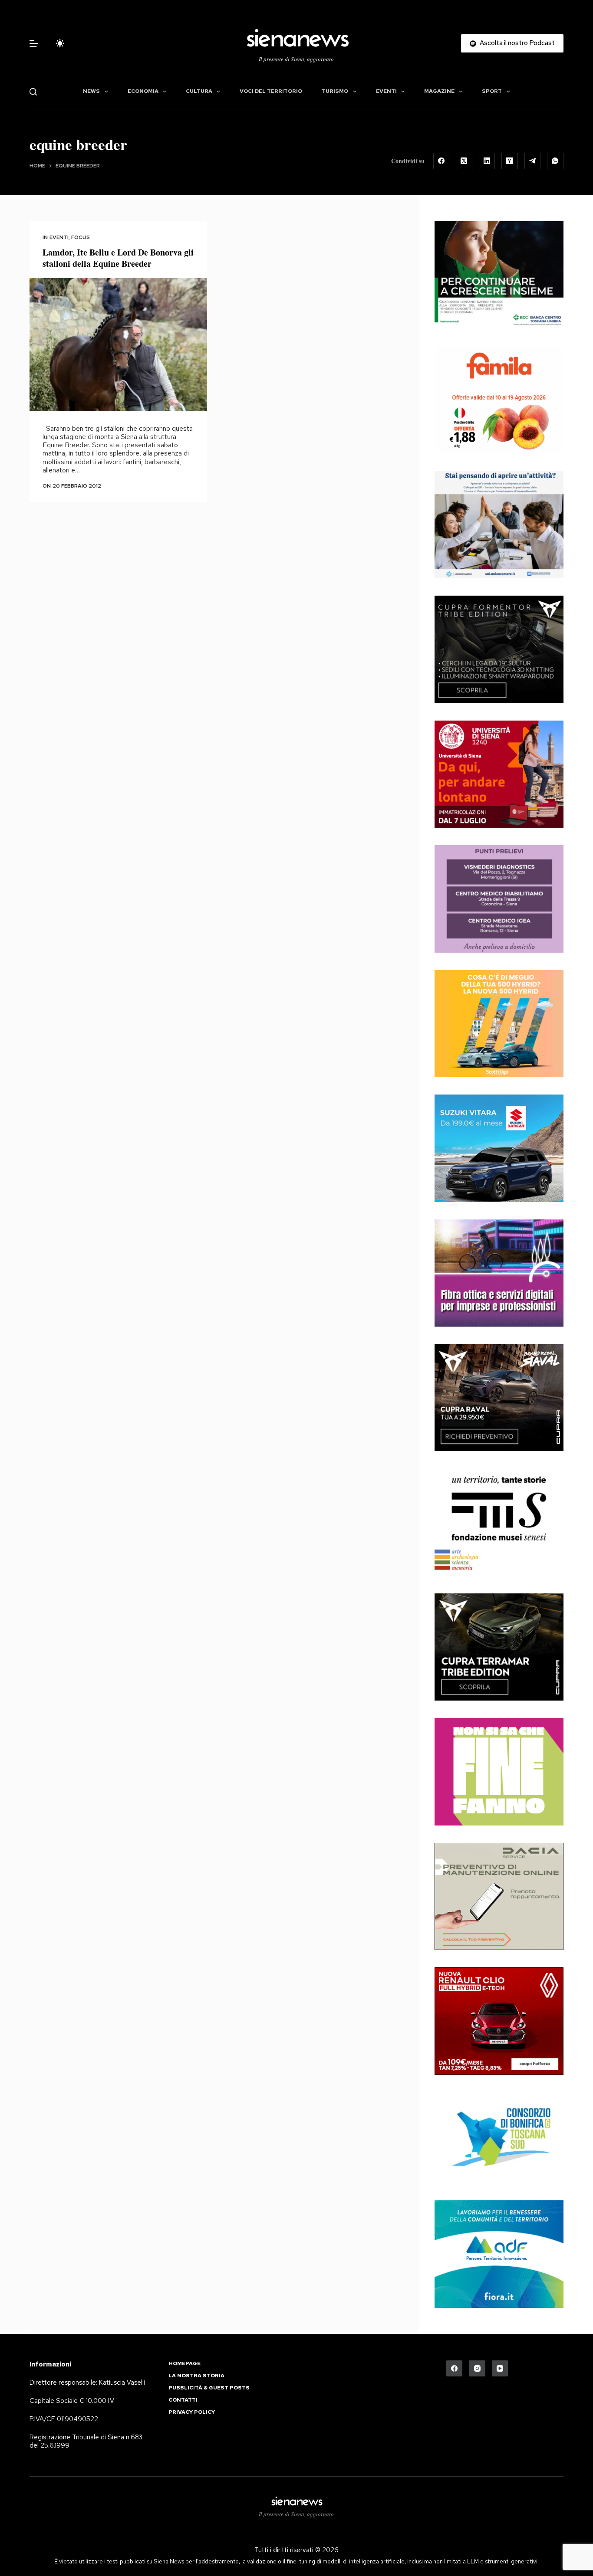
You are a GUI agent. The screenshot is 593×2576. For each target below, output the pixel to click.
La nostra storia (196, 2376)
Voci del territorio (271, 91)
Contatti (183, 2400)
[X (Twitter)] (464, 161)
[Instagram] (477, 2369)
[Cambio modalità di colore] (60, 43)
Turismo (335, 91)
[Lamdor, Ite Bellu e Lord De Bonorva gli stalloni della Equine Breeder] (118, 345)
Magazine (439, 91)
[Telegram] (533, 161)
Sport (492, 91)
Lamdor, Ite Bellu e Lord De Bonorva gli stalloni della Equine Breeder (118, 258)
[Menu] (34, 43)
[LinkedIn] (487, 161)
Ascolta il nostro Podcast (517, 43)
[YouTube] (500, 2369)
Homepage (184, 2364)
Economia (143, 91)
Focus (81, 237)
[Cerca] (33, 92)
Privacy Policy (192, 2412)
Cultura (199, 91)
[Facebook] (441, 161)
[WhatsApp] (555, 161)
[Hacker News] (510, 161)
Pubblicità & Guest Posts (209, 2388)
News (91, 91)
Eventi (386, 91)
